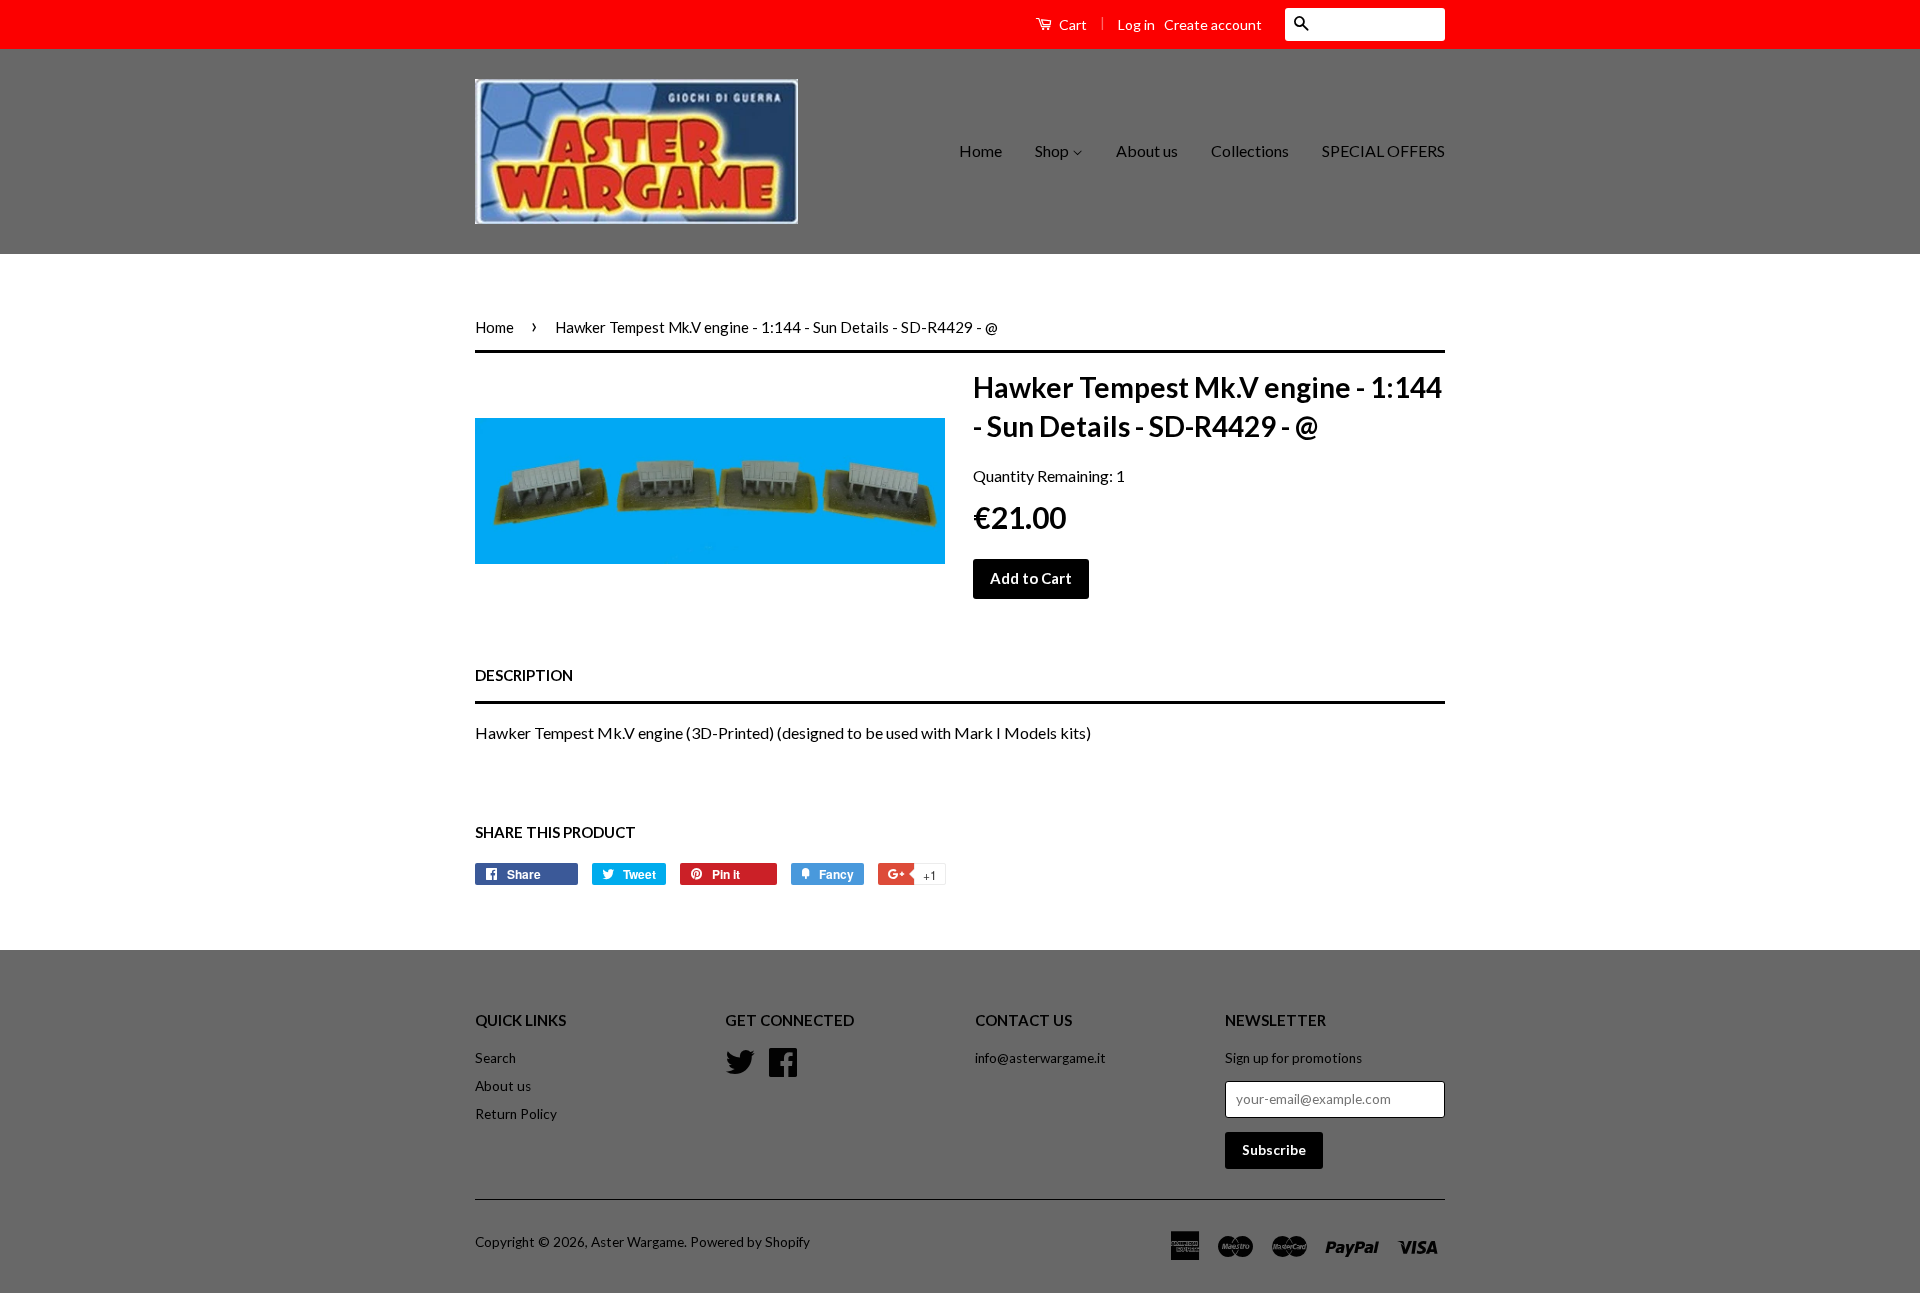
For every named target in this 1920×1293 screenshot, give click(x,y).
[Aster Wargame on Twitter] (740, 1060)
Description (524, 675)
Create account (1213, 24)
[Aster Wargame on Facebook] (783, 1060)
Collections (1250, 150)
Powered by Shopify (750, 1242)
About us (1147, 150)
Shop (1053, 150)
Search (495, 1058)
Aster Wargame (637, 1242)
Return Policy (516, 1114)
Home (980, 150)
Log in (1136, 24)
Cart (1071, 24)
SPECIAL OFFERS (1383, 150)
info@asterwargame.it (1040, 1058)
